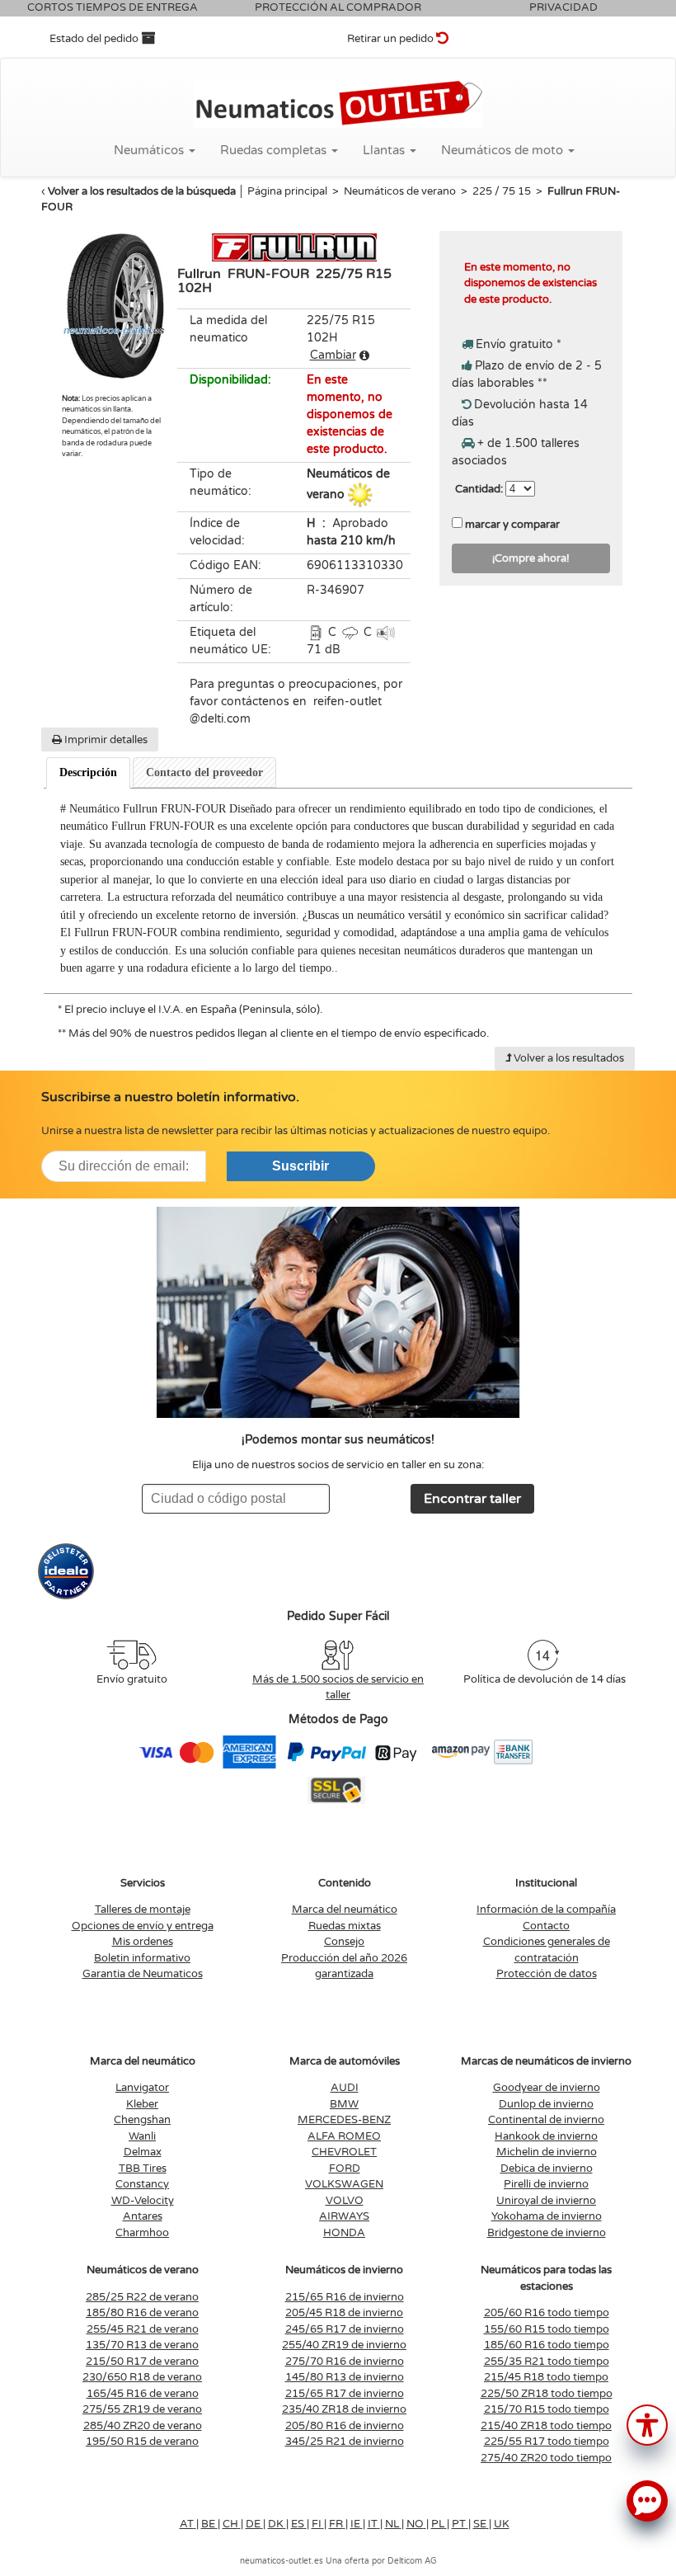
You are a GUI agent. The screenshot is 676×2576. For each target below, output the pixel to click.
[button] (647, 2424)
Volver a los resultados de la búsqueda (142, 191)
